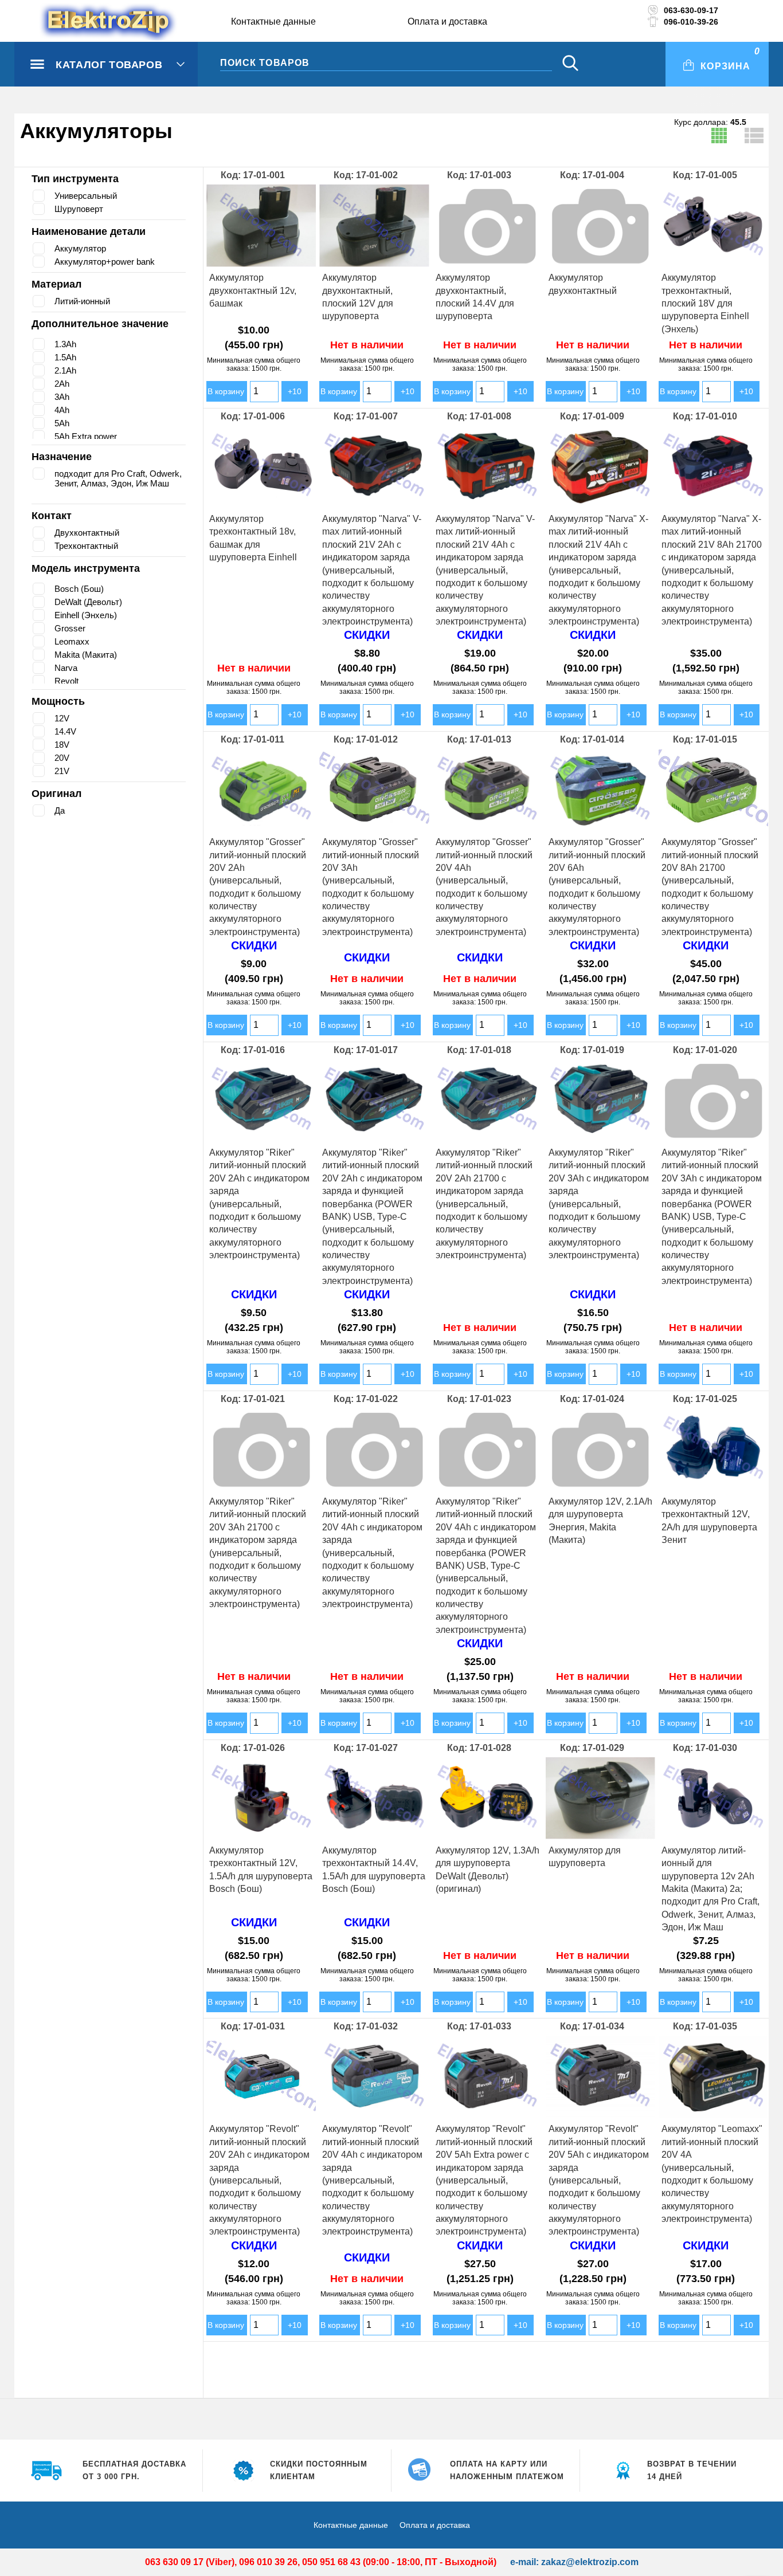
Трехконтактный (89, 546)
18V (62, 745)
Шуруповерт (81, 209)
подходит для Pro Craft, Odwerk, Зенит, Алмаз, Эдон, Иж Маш (118, 483)
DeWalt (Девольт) (90, 602)
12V (62, 718)
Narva (66, 668)
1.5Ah (66, 357)
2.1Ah (66, 370)
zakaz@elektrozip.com (590, 2562)
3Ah (62, 397)
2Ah (62, 384)
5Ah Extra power (88, 436)
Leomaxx (73, 641)
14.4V (65, 731)
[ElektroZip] (86, 22)
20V (62, 758)
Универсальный (88, 196)
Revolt (67, 681)
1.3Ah (66, 344)
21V (62, 771)
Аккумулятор (83, 248)
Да (60, 810)
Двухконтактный (90, 533)
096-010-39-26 (691, 22)
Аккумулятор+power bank (109, 262)
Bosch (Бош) (81, 589)
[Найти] (570, 64)
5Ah (62, 423)
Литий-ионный (85, 301)
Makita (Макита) (87, 655)
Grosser (71, 628)
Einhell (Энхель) (88, 615)
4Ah (62, 410)
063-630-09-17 (691, 10)
